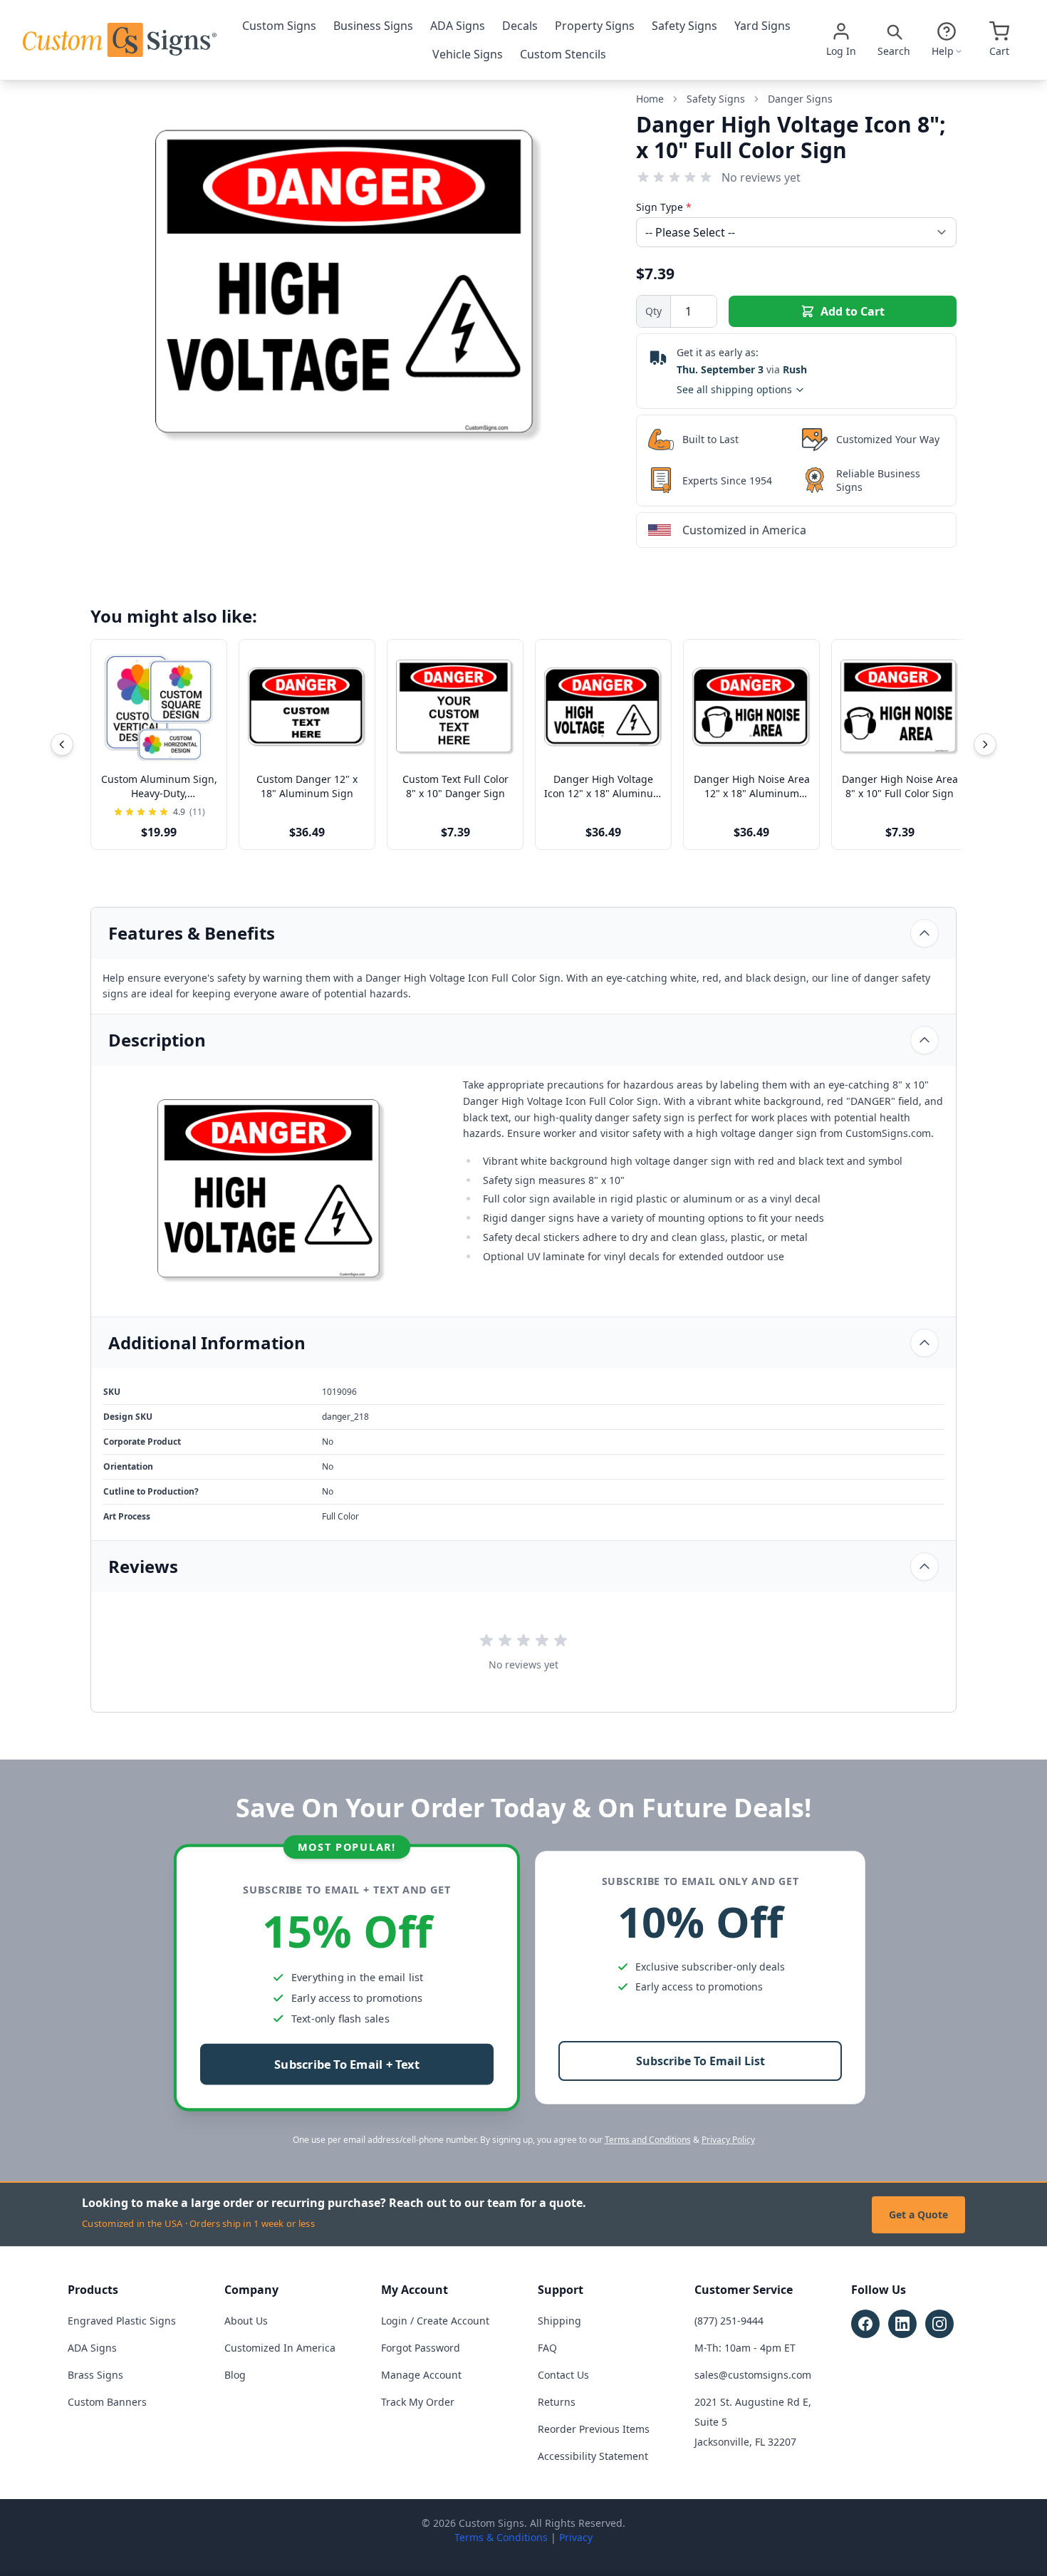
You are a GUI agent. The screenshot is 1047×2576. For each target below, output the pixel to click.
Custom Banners (107, 2402)
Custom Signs (279, 26)
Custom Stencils (563, 54)
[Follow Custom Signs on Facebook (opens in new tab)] (865, 2324)
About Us (246, 2321)
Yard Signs (762, 26)
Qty (653, 311)
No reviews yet (761, 177)
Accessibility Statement (593, 2456)
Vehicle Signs (468, 54)
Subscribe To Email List (700, 2061)
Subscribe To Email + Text (347, 2065)
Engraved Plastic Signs (122, 2321)
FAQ (547, 2348)
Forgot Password (421, 2348)
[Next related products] (985, 744)
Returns (557, 2402)
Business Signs (373, 26)
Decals (520, 26)
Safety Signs (684, 26)
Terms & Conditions (501, 2537)
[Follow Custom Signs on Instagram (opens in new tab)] (939, 2324)
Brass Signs (95, 2375)
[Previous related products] (62, 744)
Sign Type (664, 207)
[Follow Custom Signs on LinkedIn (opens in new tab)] (902, 2324)
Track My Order (418, 2402)
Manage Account (421, 2375)
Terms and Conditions (648, 2140)
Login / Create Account (435, 2321)
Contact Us (563, 2375)
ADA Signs (458, 26)
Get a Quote (918, 2214)
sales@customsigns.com (753, 2375)
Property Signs (595, 26)
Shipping (559, 2321)
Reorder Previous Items (594, 2429)
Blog (235, 2375)
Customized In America (280, 2348)
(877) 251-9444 (729, 2321)
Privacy (576, 2537)
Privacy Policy (728, 2140)
